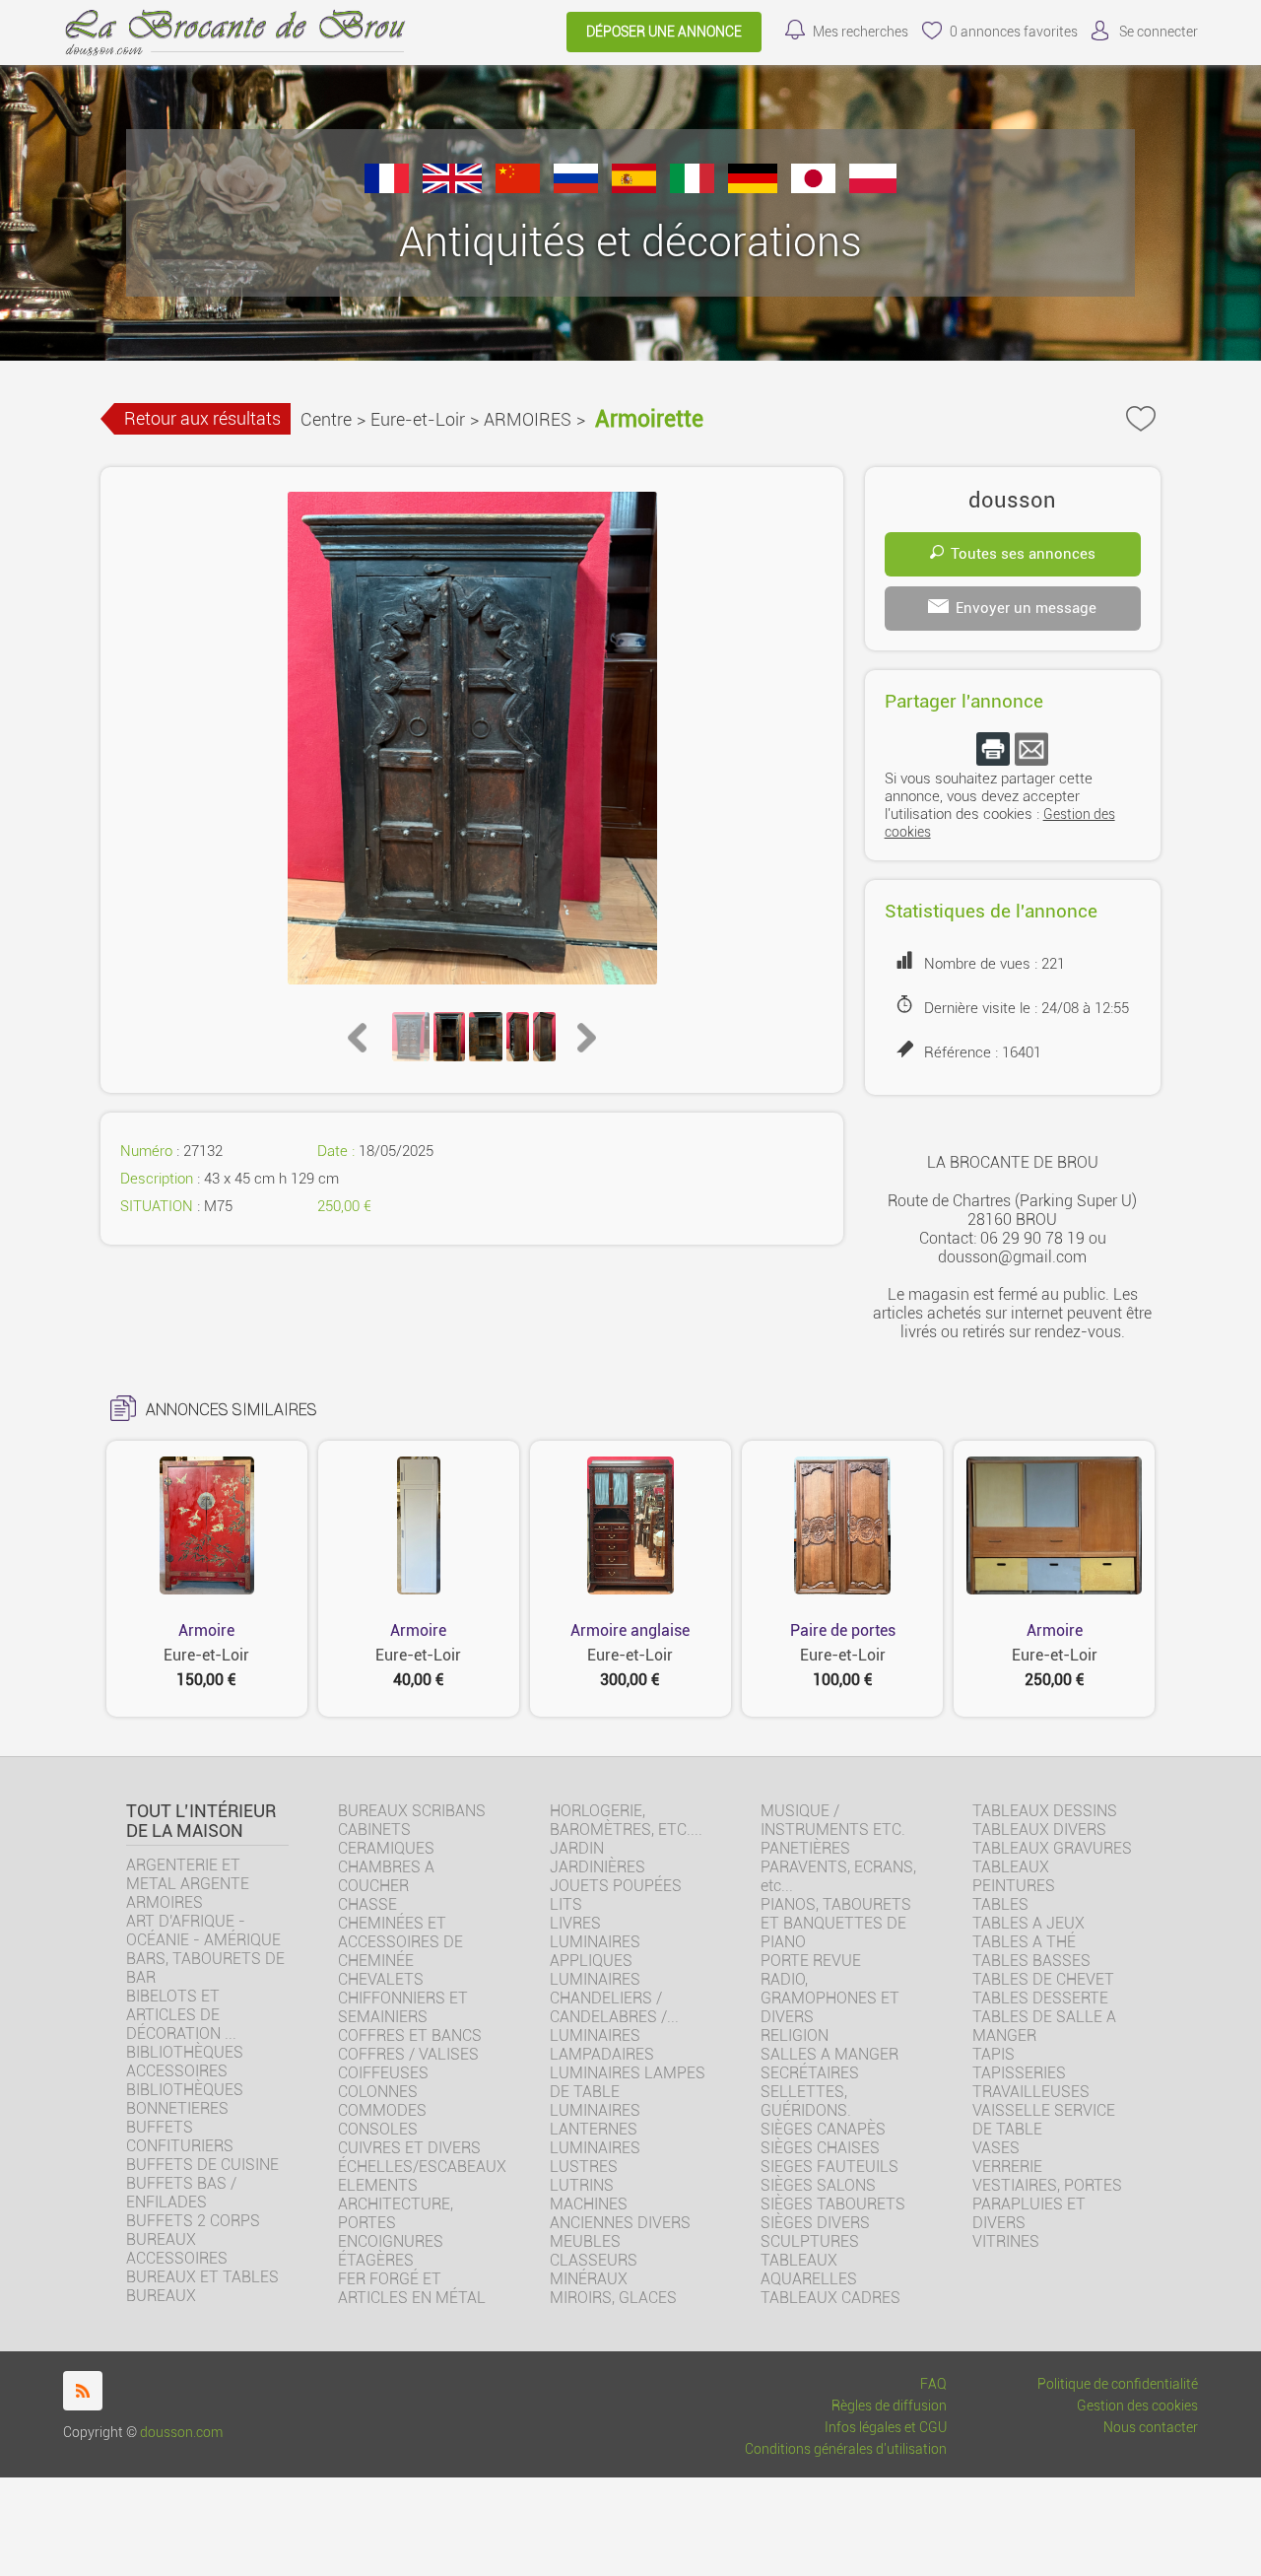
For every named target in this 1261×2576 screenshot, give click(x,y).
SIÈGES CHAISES (820, 2148)
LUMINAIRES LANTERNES (595, 2120)
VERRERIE (1007, 2167)
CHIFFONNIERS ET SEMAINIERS (403, 2007)
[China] (518, 188)
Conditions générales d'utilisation (846, 2449)
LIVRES (575, 1923)
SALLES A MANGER (830, 2054)
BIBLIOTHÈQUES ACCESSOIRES (185, 2062)
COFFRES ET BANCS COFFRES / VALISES (410, 2045)
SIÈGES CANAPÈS (823, 2129)
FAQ (933, 2384)
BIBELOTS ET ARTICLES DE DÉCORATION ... (181, 2015)
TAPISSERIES (1019, 2073)
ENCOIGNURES (391, 2241)
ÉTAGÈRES (376, 2260)
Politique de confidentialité (1118, 2384)
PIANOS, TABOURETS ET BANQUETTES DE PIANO (836, 1923)
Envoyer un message (1026, 608)
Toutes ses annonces (1023, 554)
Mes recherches (861, 32)
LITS (566, 1904)
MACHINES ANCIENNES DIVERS (620, 2213)
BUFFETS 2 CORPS (193, 2221)
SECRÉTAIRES (810, 2073)
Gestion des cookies (1137, 2406)
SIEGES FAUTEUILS (830, 2167)
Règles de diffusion (889, 2406)
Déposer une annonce (664, 32)
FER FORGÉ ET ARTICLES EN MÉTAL (412, 2288)
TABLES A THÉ (1024, 1942)
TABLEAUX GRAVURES (1052, 1848)
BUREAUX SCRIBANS (412, 1811)
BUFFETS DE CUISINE (202, 2165)
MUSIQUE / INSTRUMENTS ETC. (833, 1820)
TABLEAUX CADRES (830, 2298)
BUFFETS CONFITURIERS (180, 2136)
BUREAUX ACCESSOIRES (177, 2249)
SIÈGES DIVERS (815, 2223)
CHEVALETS (381, 1979)
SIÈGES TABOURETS (833, 2204)
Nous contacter (1151, 2428)
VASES (996, 2148)
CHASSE (367, 1904)
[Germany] (753, 188)
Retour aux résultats (202, 418)
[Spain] (634, 188)
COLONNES (378, 2092)
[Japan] (813, 188)
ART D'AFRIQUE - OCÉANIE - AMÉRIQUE (203, 1931)
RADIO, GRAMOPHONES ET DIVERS (830, 1998)
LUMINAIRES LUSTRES (595, 2157)
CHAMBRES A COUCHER (386, 1876)
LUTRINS (582, 2185)
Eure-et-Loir (418, 419)
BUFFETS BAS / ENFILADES (181, 2193)
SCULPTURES (810, 2241)
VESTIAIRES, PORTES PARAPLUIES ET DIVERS (1047, 2204)
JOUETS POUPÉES (616, 1886)
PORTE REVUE (811, 1961)
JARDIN (577, 1848)
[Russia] (576, 188)
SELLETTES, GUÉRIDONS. (806, 2101)
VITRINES (1006, 2241)
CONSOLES (378, 2129)
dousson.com (181, 2433)
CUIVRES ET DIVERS (409, 2148)
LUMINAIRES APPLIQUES (595, 1951)
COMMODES (382, 2110)
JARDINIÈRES (597, 1867)
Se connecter (1159, 32)
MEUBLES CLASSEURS (594, 2251)
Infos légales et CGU (886, 2428)
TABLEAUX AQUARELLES (809, 2270)
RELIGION (795, 2035)
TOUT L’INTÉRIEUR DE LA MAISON (201, 1821)
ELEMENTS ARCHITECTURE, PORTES (396, 2204)
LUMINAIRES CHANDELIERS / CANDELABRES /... (614, 1998)
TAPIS (994, 2054)
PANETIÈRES (805, 1848)
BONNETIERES (177, 2108)
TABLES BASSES (1031, 1961)
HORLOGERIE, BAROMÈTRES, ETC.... (626, 1820)
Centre (326, 419)
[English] (452, 188)
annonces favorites (1014, 32)
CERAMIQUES (386, 1848)
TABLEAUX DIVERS (1039, 1830)
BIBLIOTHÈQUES (185, 2090)
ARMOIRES (528, 419)
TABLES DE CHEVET (1043, 1979)
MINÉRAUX (589, 2279)
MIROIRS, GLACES (613, 2298)
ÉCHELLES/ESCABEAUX (422, 2167)
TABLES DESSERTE (1040, 1998)
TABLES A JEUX (1029, 1923)
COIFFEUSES (383, 2073)
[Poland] (873, 188)
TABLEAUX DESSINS (1045, 1811)
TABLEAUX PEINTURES (1014, 1876)
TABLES (1000, 1904)
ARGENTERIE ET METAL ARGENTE (188, 1874)
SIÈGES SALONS (818, 2185)
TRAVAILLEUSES (1031, 2092)
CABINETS (374, 1830)
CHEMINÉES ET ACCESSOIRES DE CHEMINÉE (400, 1942)
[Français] (387, 188)
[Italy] (692, 188)
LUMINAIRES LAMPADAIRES (602, 2045)
